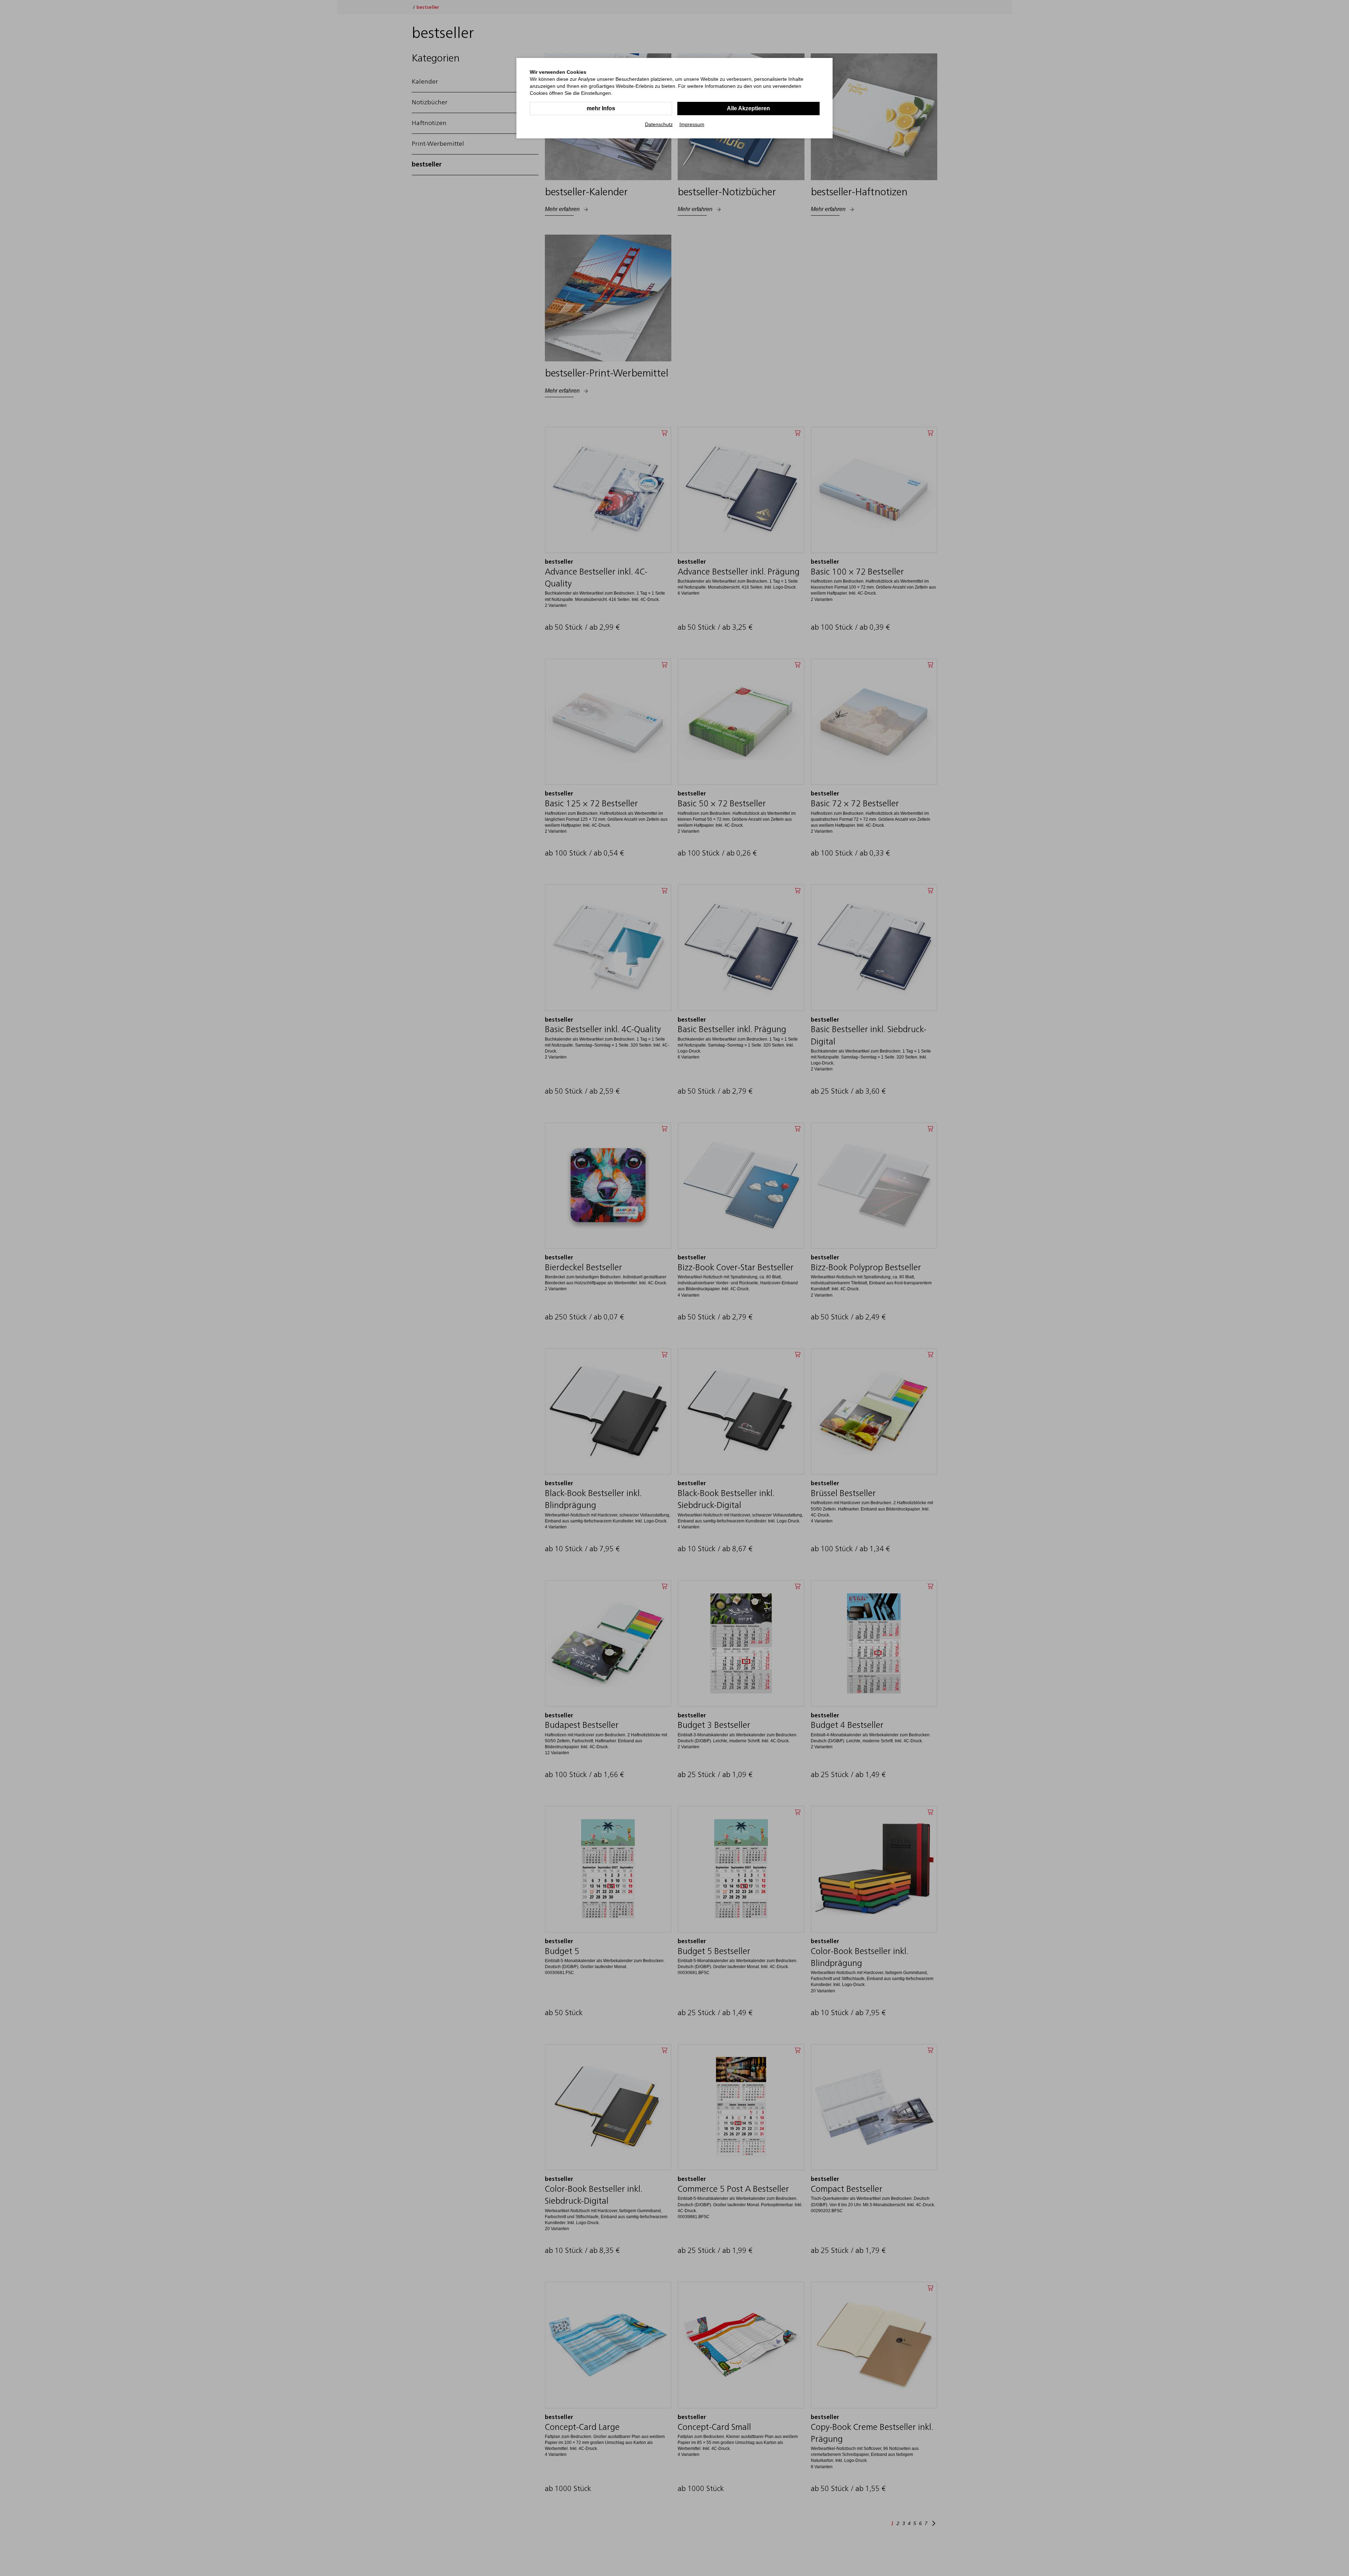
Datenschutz (659, 124)
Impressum (692, 124)
